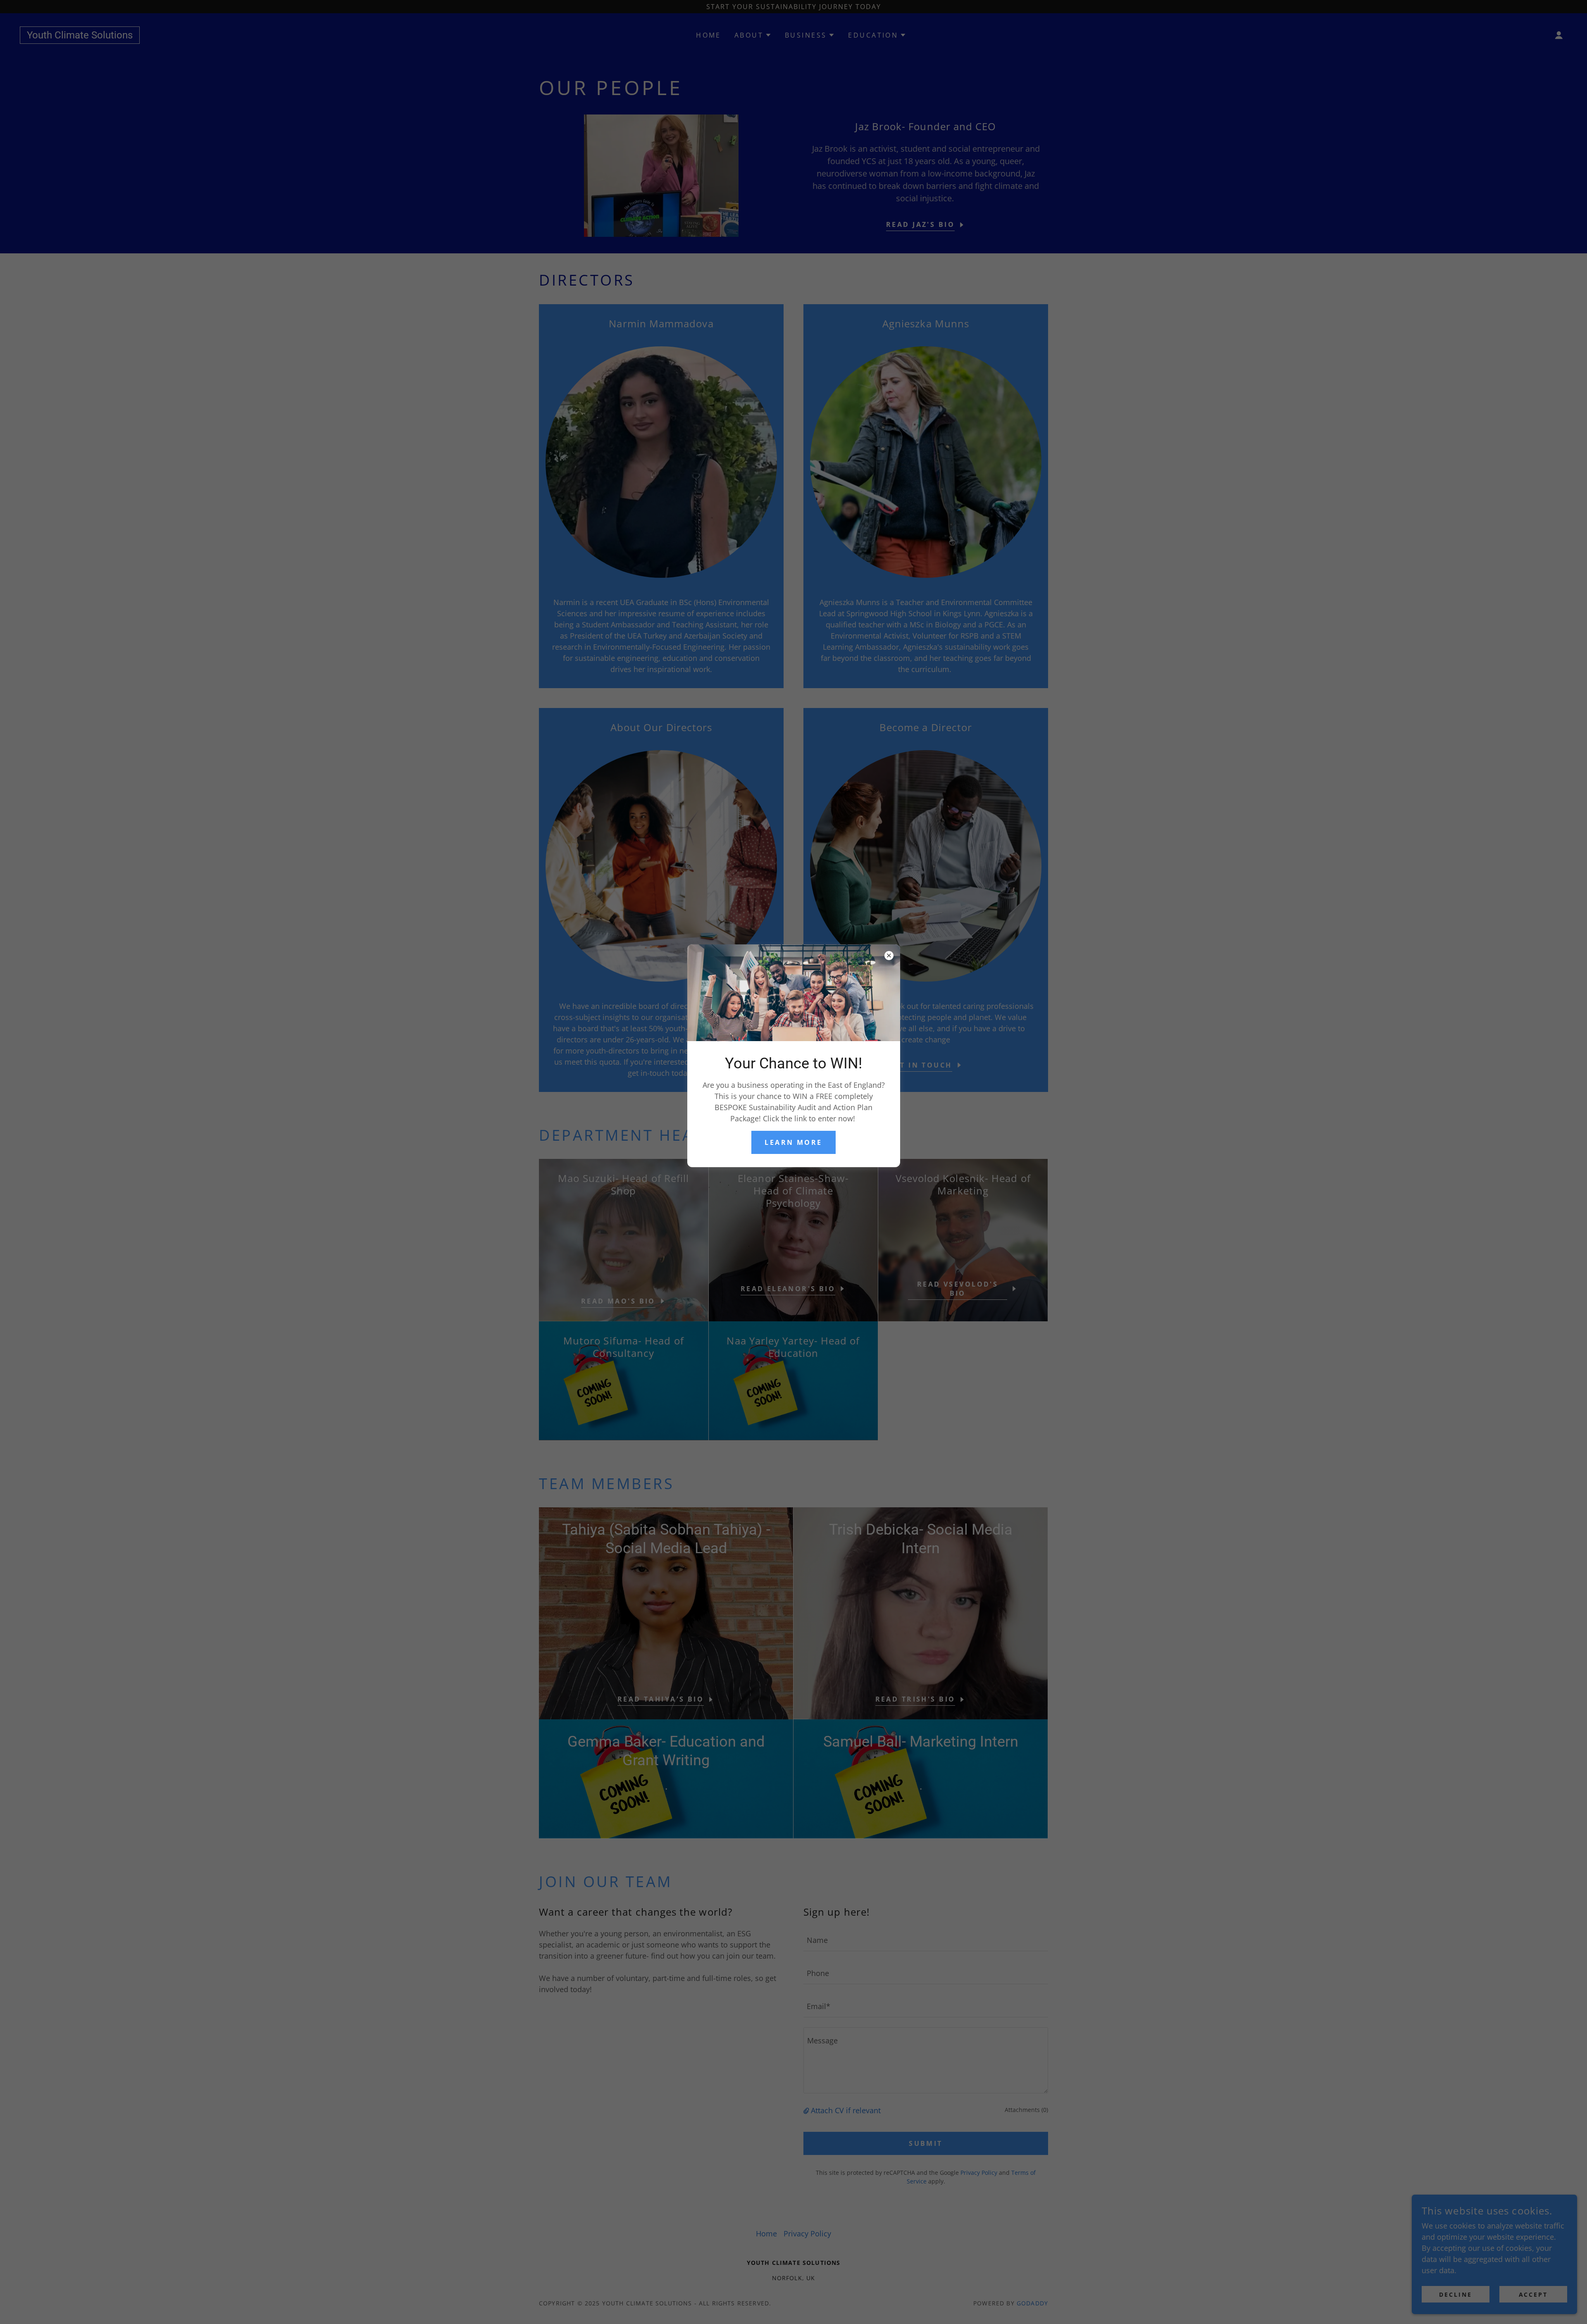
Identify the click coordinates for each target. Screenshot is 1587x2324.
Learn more (793, 1142)
